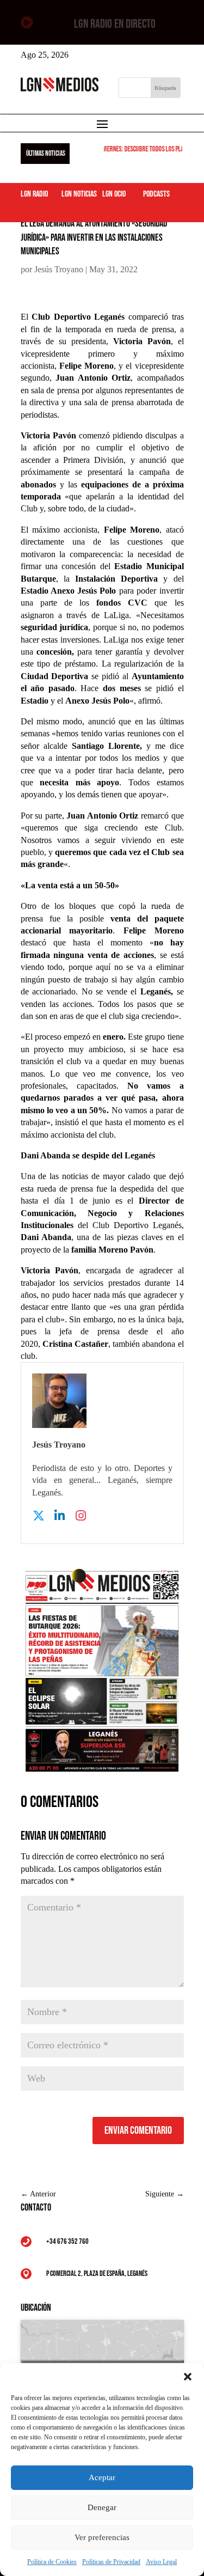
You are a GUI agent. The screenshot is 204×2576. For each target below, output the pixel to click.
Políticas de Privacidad (111, 2562)
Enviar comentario (138, 2131)
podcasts (156, 194)
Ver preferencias (102, 2537)
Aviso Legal (161, 2562)
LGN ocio (114, 194)
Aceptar (102, 2477)
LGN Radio (34, 194)
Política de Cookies (52, 2562)
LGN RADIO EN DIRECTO (115, 24)
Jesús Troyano (59, 269)
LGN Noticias (79, 194)
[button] (188, 2377)
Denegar (102, 2507)
